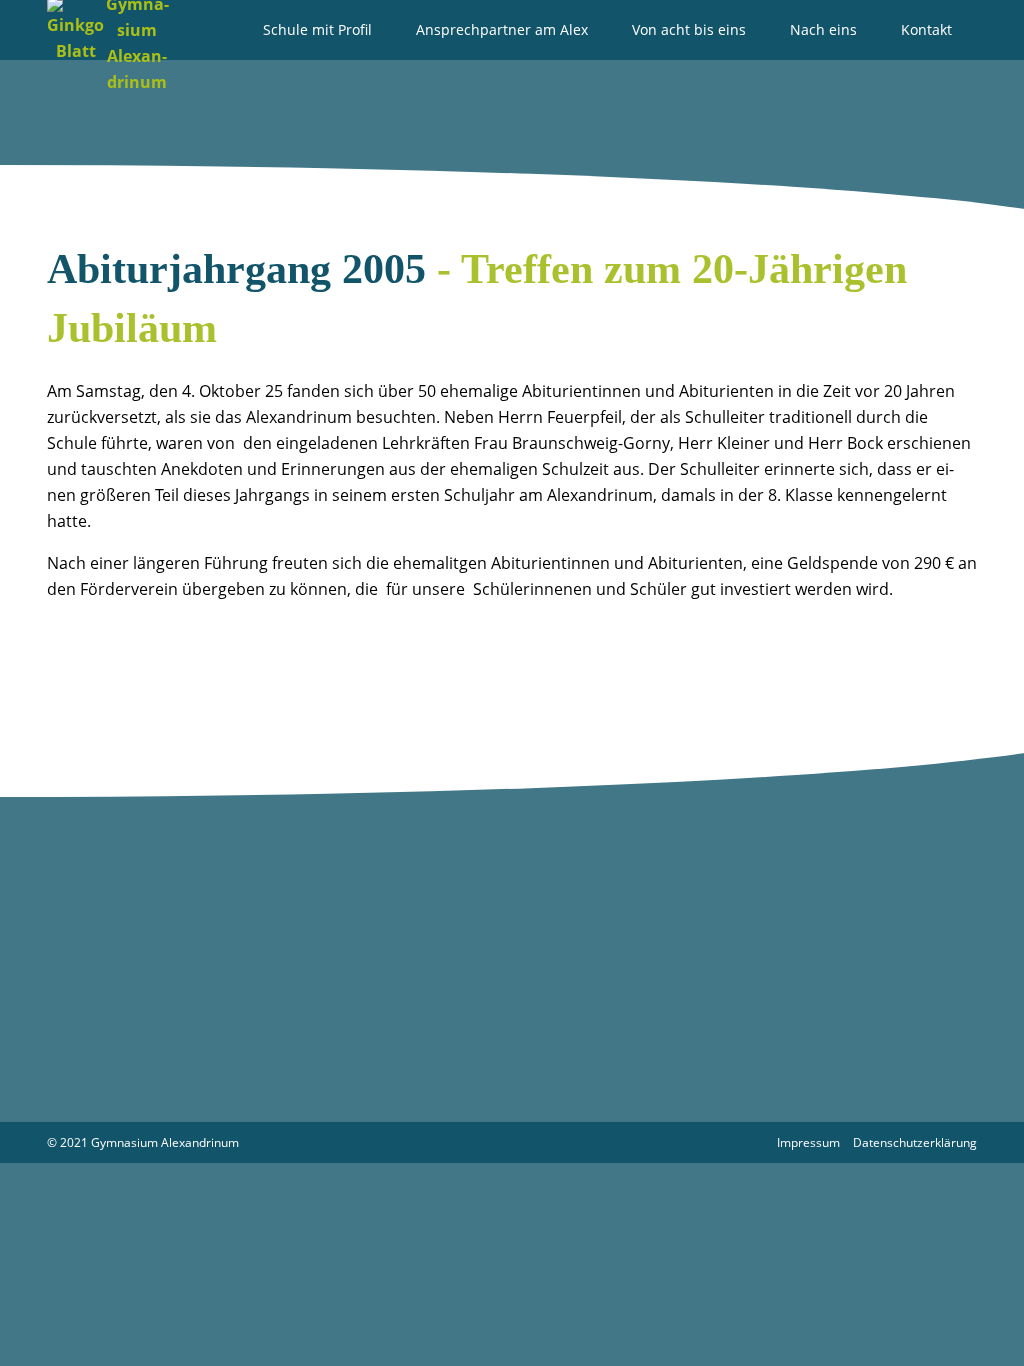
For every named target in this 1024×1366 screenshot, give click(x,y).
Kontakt (926, 29)
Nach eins (823, 29)
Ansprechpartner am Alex (502, 29)
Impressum (808, 1142)
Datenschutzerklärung (915, 1142)
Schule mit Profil (317, 29)
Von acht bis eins (689, 29)
